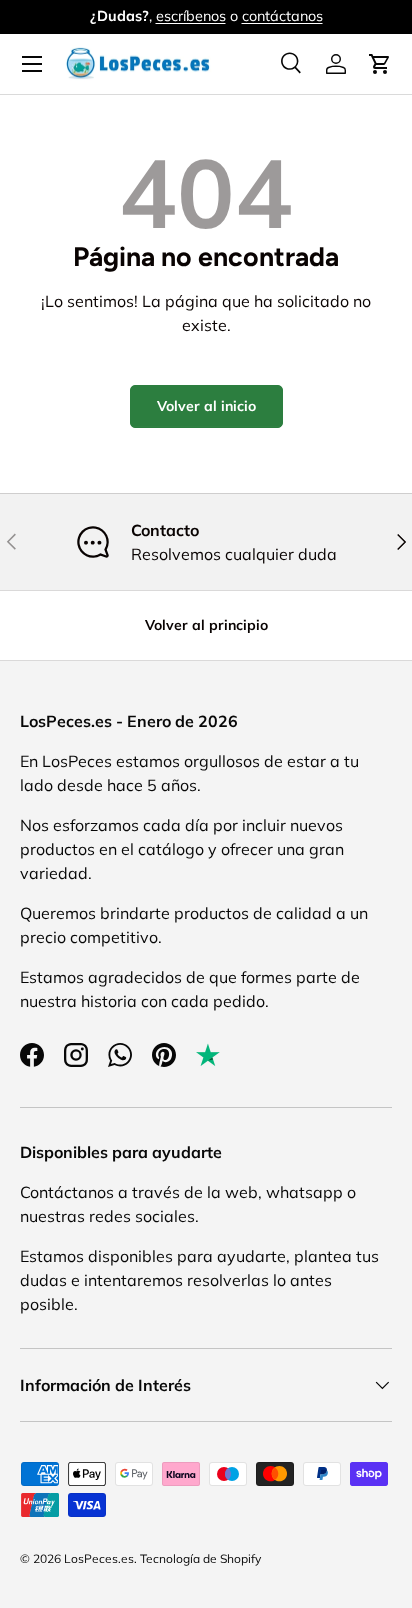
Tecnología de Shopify (200, 1558)
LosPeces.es (99, 1558)
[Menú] (32, 64)
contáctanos (282, 16)
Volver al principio (206, 625)
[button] (380, 64)
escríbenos (191, 16)
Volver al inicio (206, 406)
